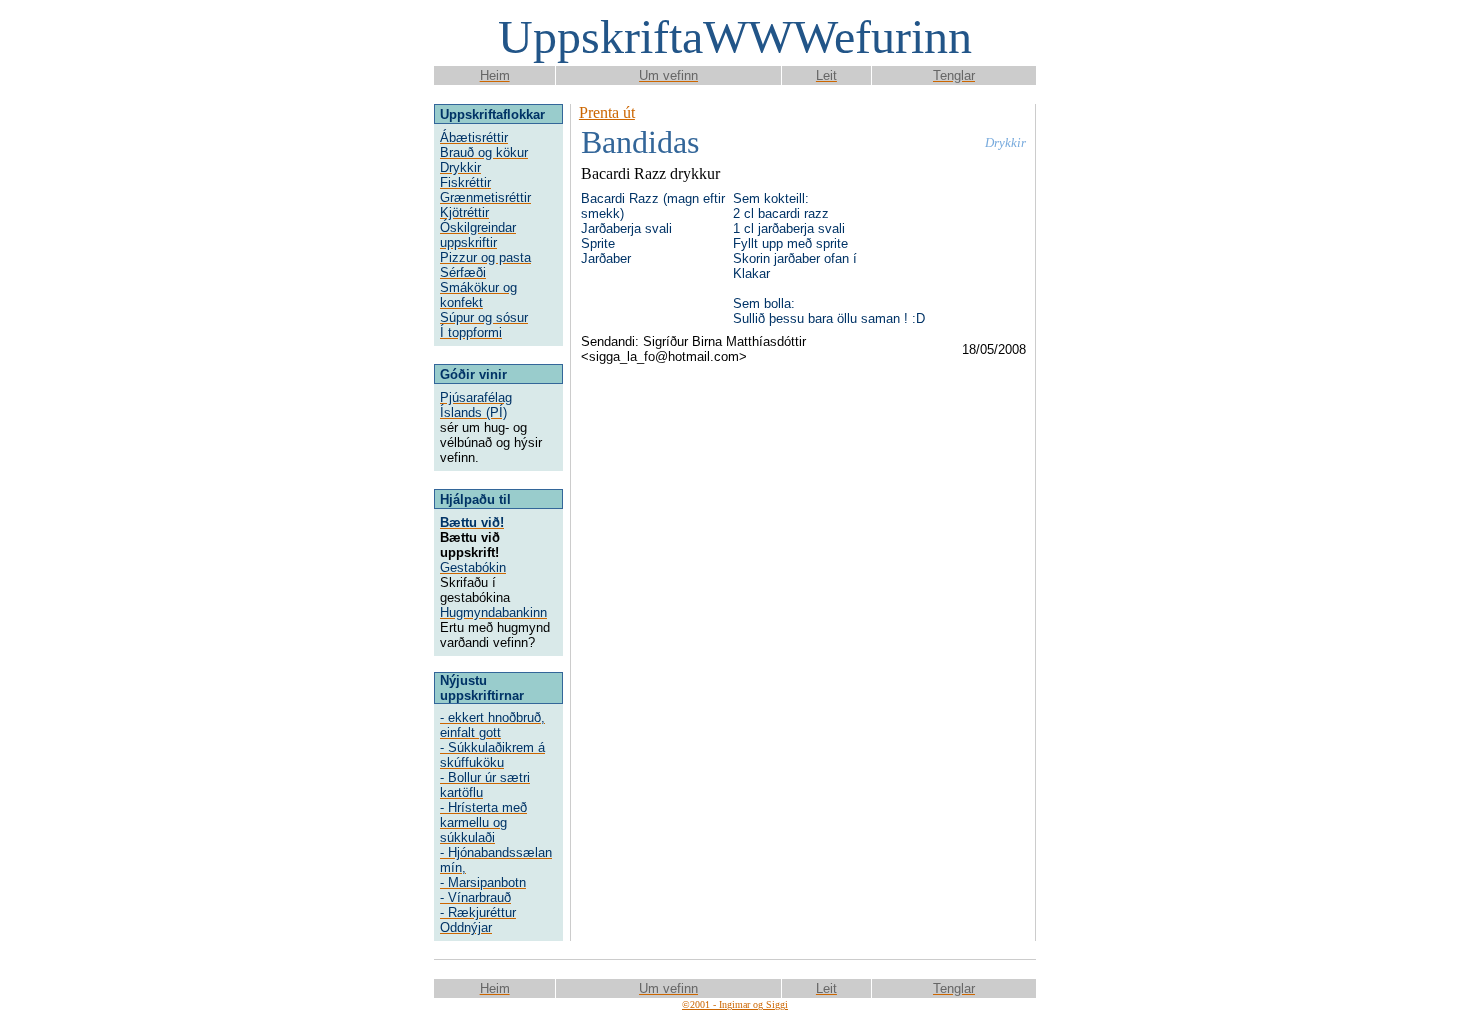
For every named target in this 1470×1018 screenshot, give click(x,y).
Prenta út (607, 112)
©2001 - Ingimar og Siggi (735, 1004)
